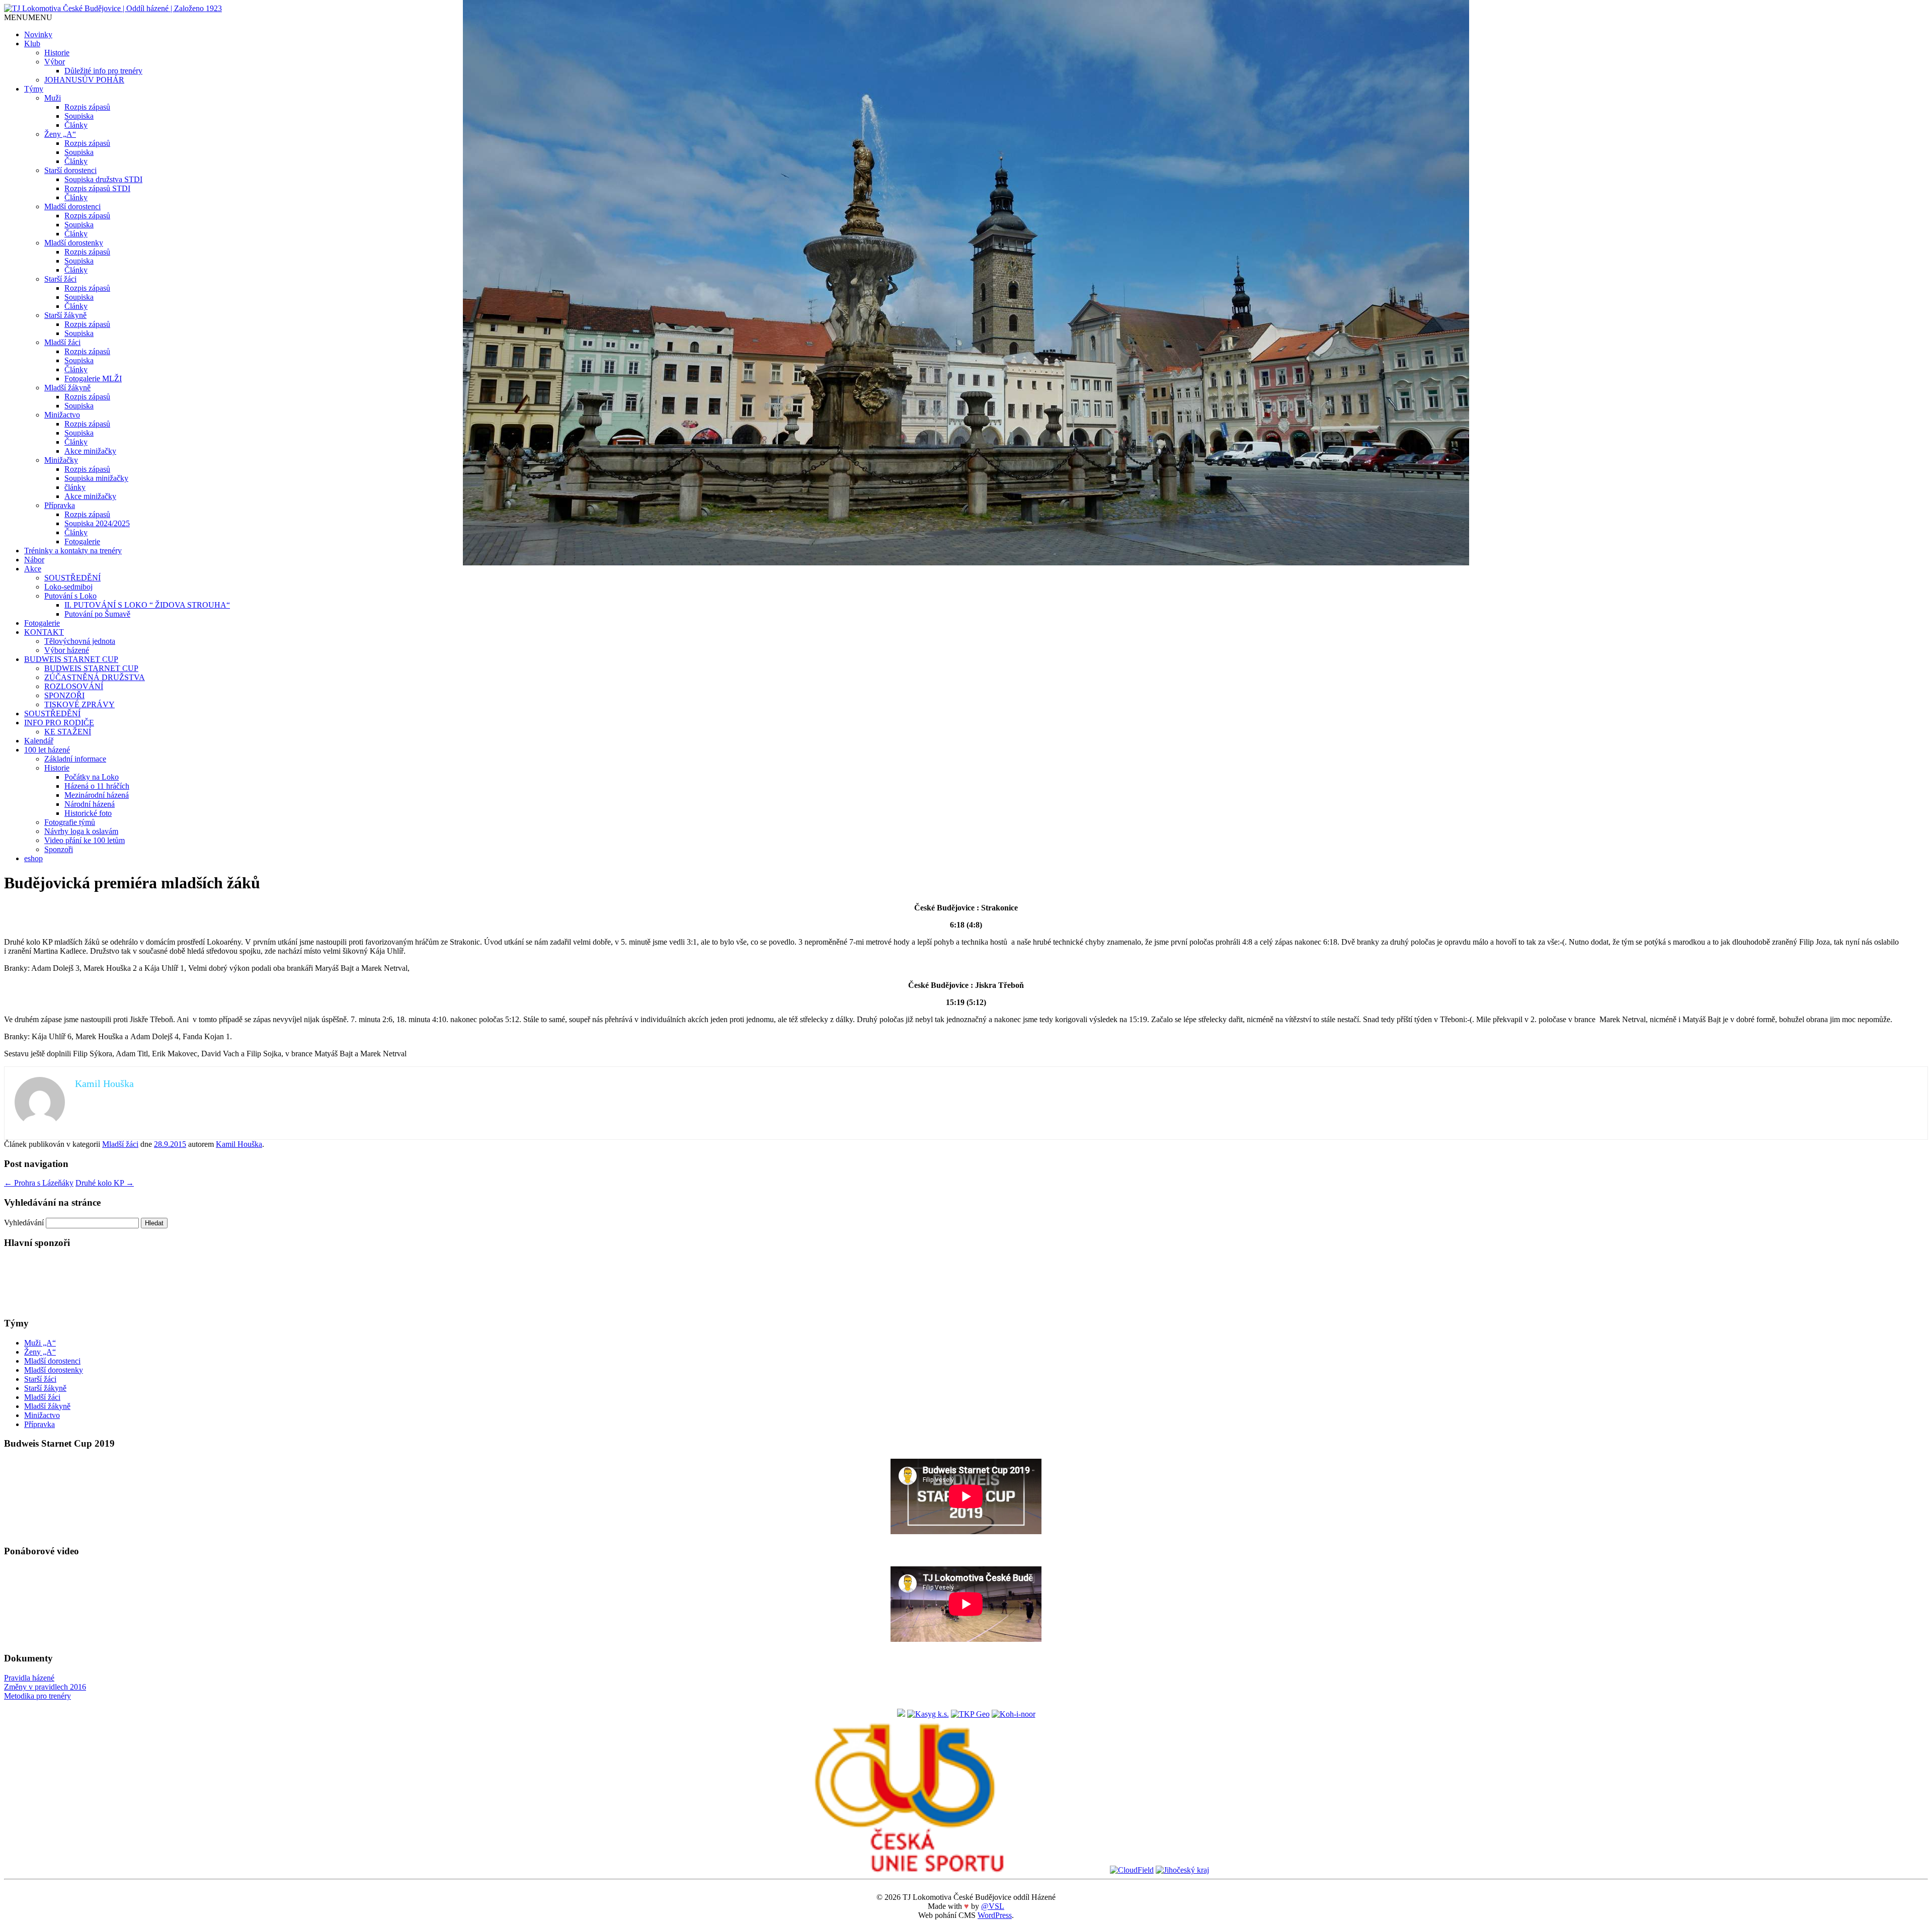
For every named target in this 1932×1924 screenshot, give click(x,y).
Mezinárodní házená (97, 795)
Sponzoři (59, 849)
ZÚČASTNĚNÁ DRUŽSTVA (95, 677)
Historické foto (88, 813)
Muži (53, 98)
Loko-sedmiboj (68, 587)
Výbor (55, 62)
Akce (33, 569)
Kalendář (39, 741)
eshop (33, 858)
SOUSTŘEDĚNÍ (72, 578)
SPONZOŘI (64, 695)
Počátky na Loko (92, 777)
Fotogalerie (82, 541)
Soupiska (79, 116)
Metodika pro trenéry (37, 1696)
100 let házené (47, 750)
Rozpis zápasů (87, 107)
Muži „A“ (40, 1343)
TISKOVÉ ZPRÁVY (79, 704)
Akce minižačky (90, 451)
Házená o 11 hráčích (97, 786)
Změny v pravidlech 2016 (45, 1687)
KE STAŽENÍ (68, 732)
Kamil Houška (239, 1144)
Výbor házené (67, 650)
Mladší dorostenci (72, 206)
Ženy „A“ (60, 134)
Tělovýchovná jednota (80, 641)
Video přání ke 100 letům (85, 840)
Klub (32, 44)
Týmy (34, 89)
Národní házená (90, 804)
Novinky (38, 34)
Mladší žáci (62, 342)
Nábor (34, 560)
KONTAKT (44, 632)
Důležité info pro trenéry (103, 71)
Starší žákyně (65, 315)
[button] (28, 17)
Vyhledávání (24, 1223)
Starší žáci (60, 279)
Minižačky (61, 460)
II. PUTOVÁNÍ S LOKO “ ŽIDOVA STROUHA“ (147, 605)
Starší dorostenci (70, 170)
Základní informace (75, 759)
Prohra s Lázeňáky (39, 1183)
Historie (57, 53)
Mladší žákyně (67, 388)
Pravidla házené (29, 1678)
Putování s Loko (70, 596)
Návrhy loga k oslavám (81, 831)
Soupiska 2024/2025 (97, 523)
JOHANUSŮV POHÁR (84, 80)
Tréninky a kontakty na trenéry (73, 551)
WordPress (995, 1915)
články (75, 487)
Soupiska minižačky (96, 478)
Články (76, 125)
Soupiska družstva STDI (103, 179)
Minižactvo (62, 415)
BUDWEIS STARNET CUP (71, 659)
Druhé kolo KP (105, 1183)
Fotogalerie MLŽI (93, 379)
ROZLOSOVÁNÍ (74, 686)
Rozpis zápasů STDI (97, 188)
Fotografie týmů (70, 822)
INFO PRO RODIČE (59, 723)
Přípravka (60, 505)
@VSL (993, 1906)
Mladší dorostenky (74, 243)
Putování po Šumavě (97, 614)
